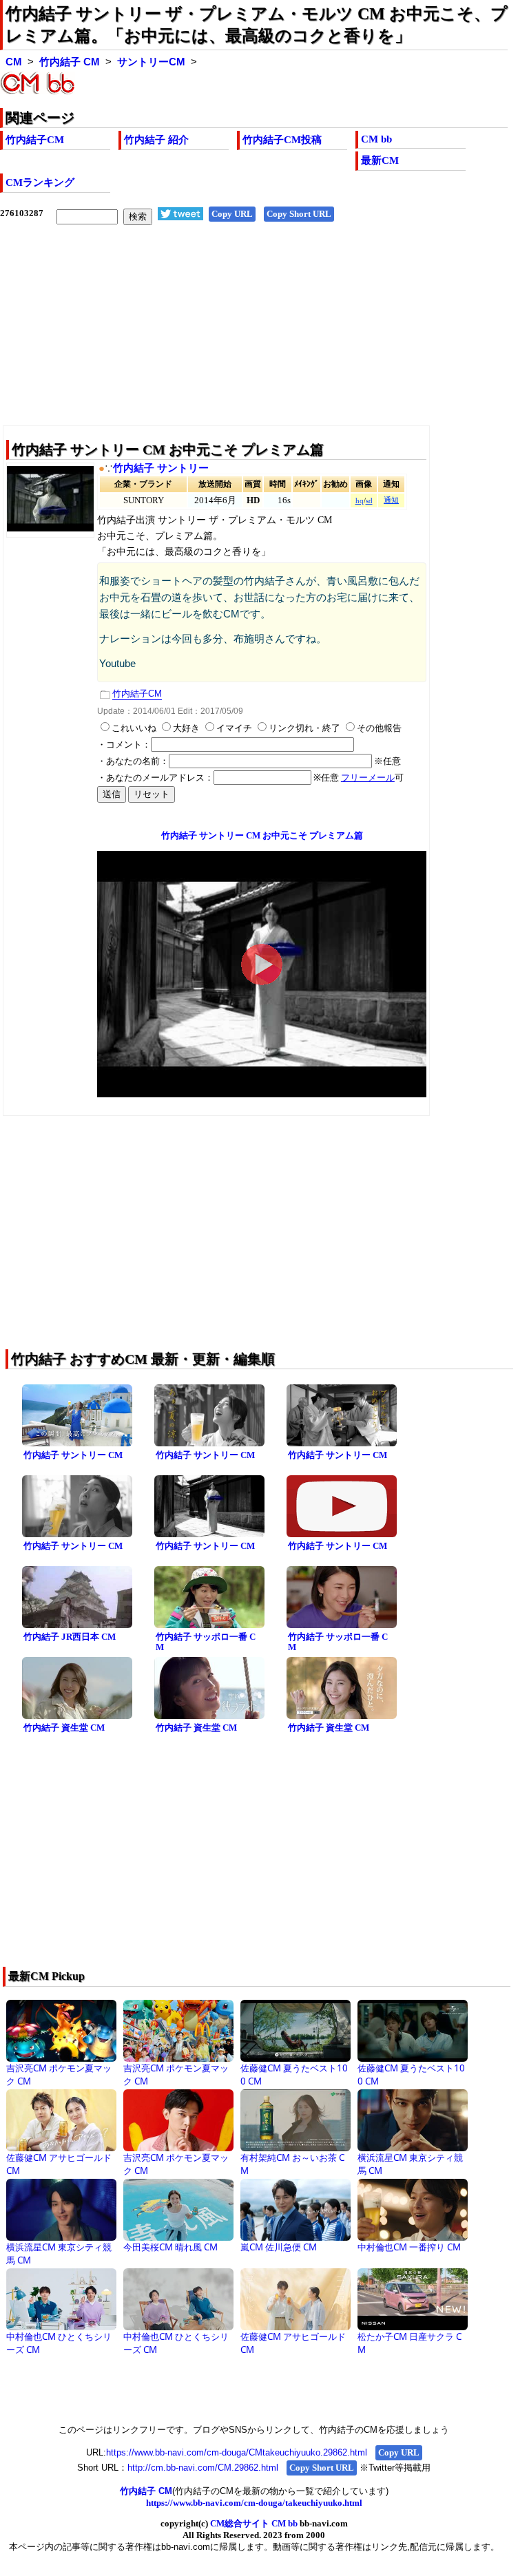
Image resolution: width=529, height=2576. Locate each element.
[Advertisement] (254, 336)
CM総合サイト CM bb (254, 2523)
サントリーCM (151, 62)
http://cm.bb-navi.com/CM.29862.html (203, 2468)
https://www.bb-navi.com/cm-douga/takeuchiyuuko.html (254, 2503)
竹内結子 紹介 (156, 140)
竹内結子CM (35, 140)
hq (360, 501)
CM (14, 62)
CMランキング (40, 182)
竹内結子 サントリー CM (73, 1455)
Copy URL (232, 214)
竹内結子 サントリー (161, 468)
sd (369, 501)
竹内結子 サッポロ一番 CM (206, 1642)
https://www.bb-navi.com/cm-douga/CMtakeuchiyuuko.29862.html (237, 2452)
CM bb (376, 139)
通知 (391, 500)
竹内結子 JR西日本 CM (70, 1637)
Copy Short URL (299, 214)
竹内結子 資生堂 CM (64, 1728)
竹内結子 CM (70, 62)
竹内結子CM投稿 (282, 140)
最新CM (380, 160)
